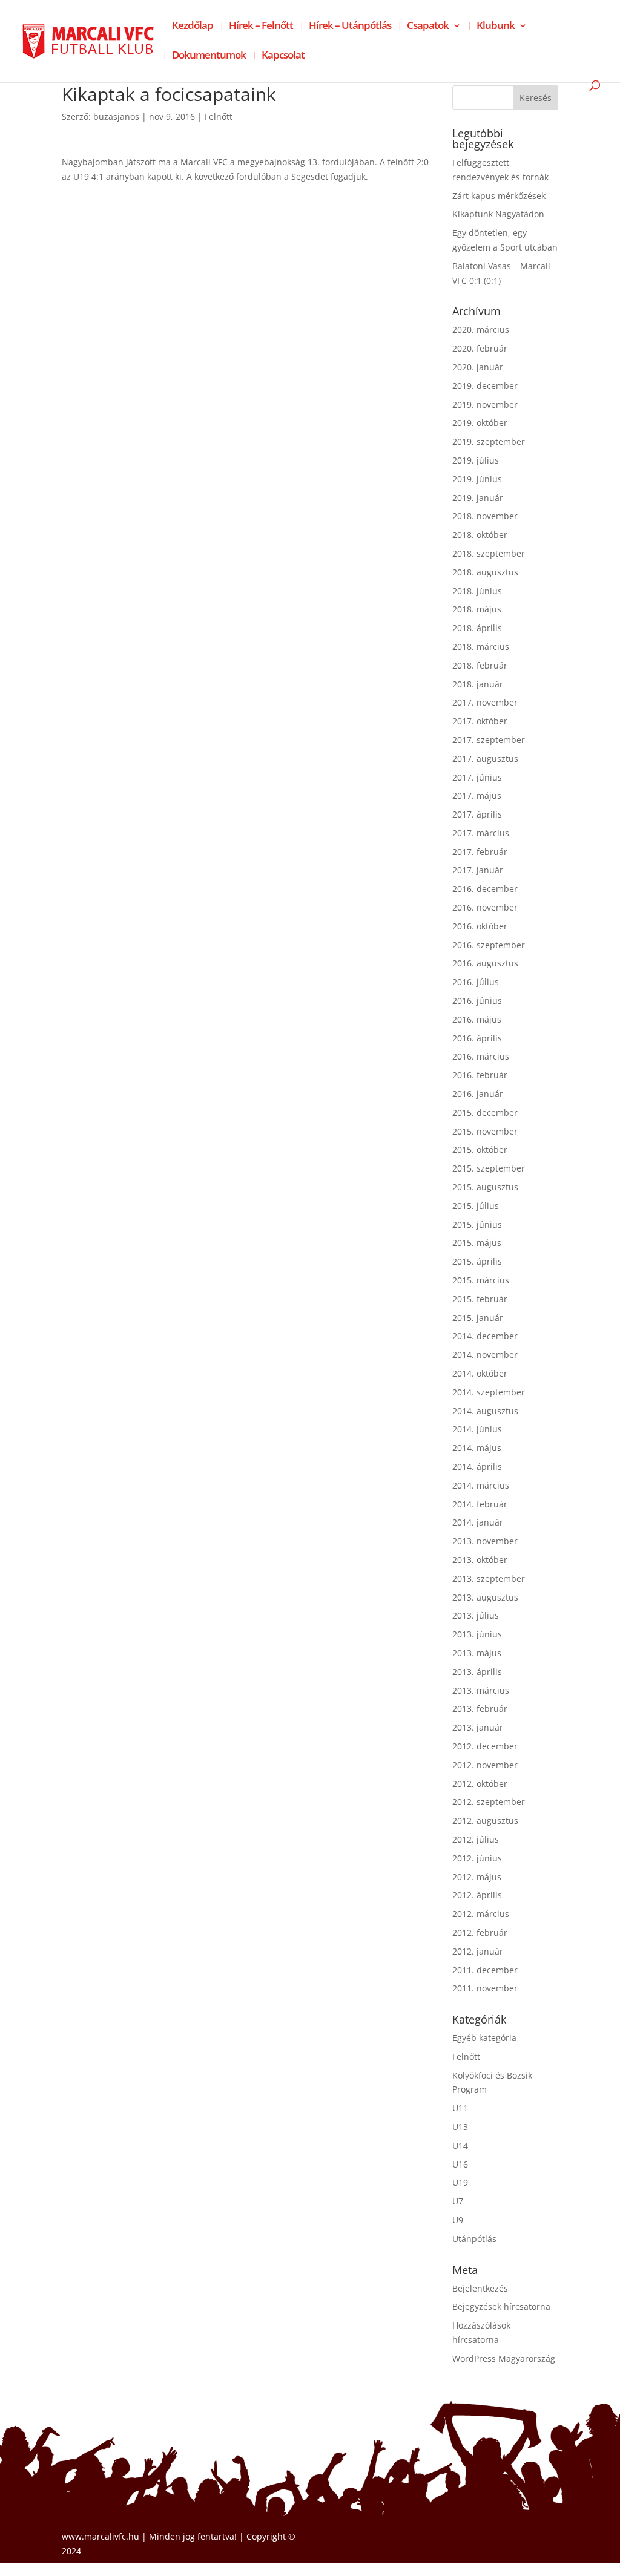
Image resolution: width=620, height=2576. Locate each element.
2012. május (477, 1877)
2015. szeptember (489, 1168)
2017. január (478, 870)
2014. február (480, 1504)
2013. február (480, 1709)
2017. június (477, 777)
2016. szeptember (489, 945)
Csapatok (428, 27)
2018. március (481, 647)
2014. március (481, 1485)
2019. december (485, 386)
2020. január (478, 367)
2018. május (477, 609)
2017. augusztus (485, 759)
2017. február (480, 852)
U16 (460, 2164)
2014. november (485, 1355)
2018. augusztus (485, 572)
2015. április (477, 1261)
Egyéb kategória (484, 2038)
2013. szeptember (489, 1578)
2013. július (476, 1615)
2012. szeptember (489, 1802)
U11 (460, 2108)
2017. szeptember (489, 740)
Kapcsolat (283, 56)
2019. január (478, 498)
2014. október (480, 1373)
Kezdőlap (193, 27)
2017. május (477, 795)
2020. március (481, 329)
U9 (458, 2220)
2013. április (477, 1672)
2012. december (485, 1746)
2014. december (485, 1336)
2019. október (480, 423)
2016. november (485, 907)
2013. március (481, 1690)
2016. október (480, 926)
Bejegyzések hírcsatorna (501, 2306)
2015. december (485, 1113)
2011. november (485, 1988)
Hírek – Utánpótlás (350, 27)
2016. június (477, 1001)
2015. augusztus (485, 1187)
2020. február (480, 348)
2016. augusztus (485, 963)
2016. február (480, 1075)
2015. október (480, 1149)
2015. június (477, 1224)
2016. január (478, 1094)
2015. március (481, 1280)
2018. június (477, 591)
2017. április (477, 814)
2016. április (477, 1038)
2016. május (477, 1019)
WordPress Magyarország (504, 2358)
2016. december (485, 889)
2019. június (477, 479)
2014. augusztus (485, 1411)
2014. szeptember (489, 1392)
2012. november (485, 1765)
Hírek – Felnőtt (261, 27)
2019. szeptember (489, 441)
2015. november (485, 1131)
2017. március (481, 833)
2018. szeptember (489, 553)
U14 (460, 2145)
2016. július (476, 982)
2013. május (477, 1653)
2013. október (480, 1560)
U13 (460, 2127)
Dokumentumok (209, 56)
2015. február (480, 1299)
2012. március (481, 1914)
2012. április (477, 1895)
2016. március (481, 1056)
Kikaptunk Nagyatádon (498, 214)
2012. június (477, 1858)
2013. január (478, 1727)
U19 (460, 2182)
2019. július (476, 460)
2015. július (476, 1206)
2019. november (485, 405)
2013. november (485, 1541)
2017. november (485, 702)
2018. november (485, 516)
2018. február (480, 665)
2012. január (478, 1951)
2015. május (477, 1243)
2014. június (477, 1429)
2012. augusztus (485, 1821)
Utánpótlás (474, 2239)
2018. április (477, 628)
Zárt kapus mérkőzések (499, 196)
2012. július (476, 1839)
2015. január (478, 1318)
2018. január (478, 684)
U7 (458, 2201)
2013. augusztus (485, 1597)
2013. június (477, 1634)
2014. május (477, 1448)
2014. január (478, 1522)
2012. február (480, 1932)
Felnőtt (219, 116)
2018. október (480, 535)
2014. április (477, 1467)
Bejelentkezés (480, 2288)
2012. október (480, 1784)
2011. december (485, 1970)
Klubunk (496, 27)
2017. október (480, 721)
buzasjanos (116, 116)
